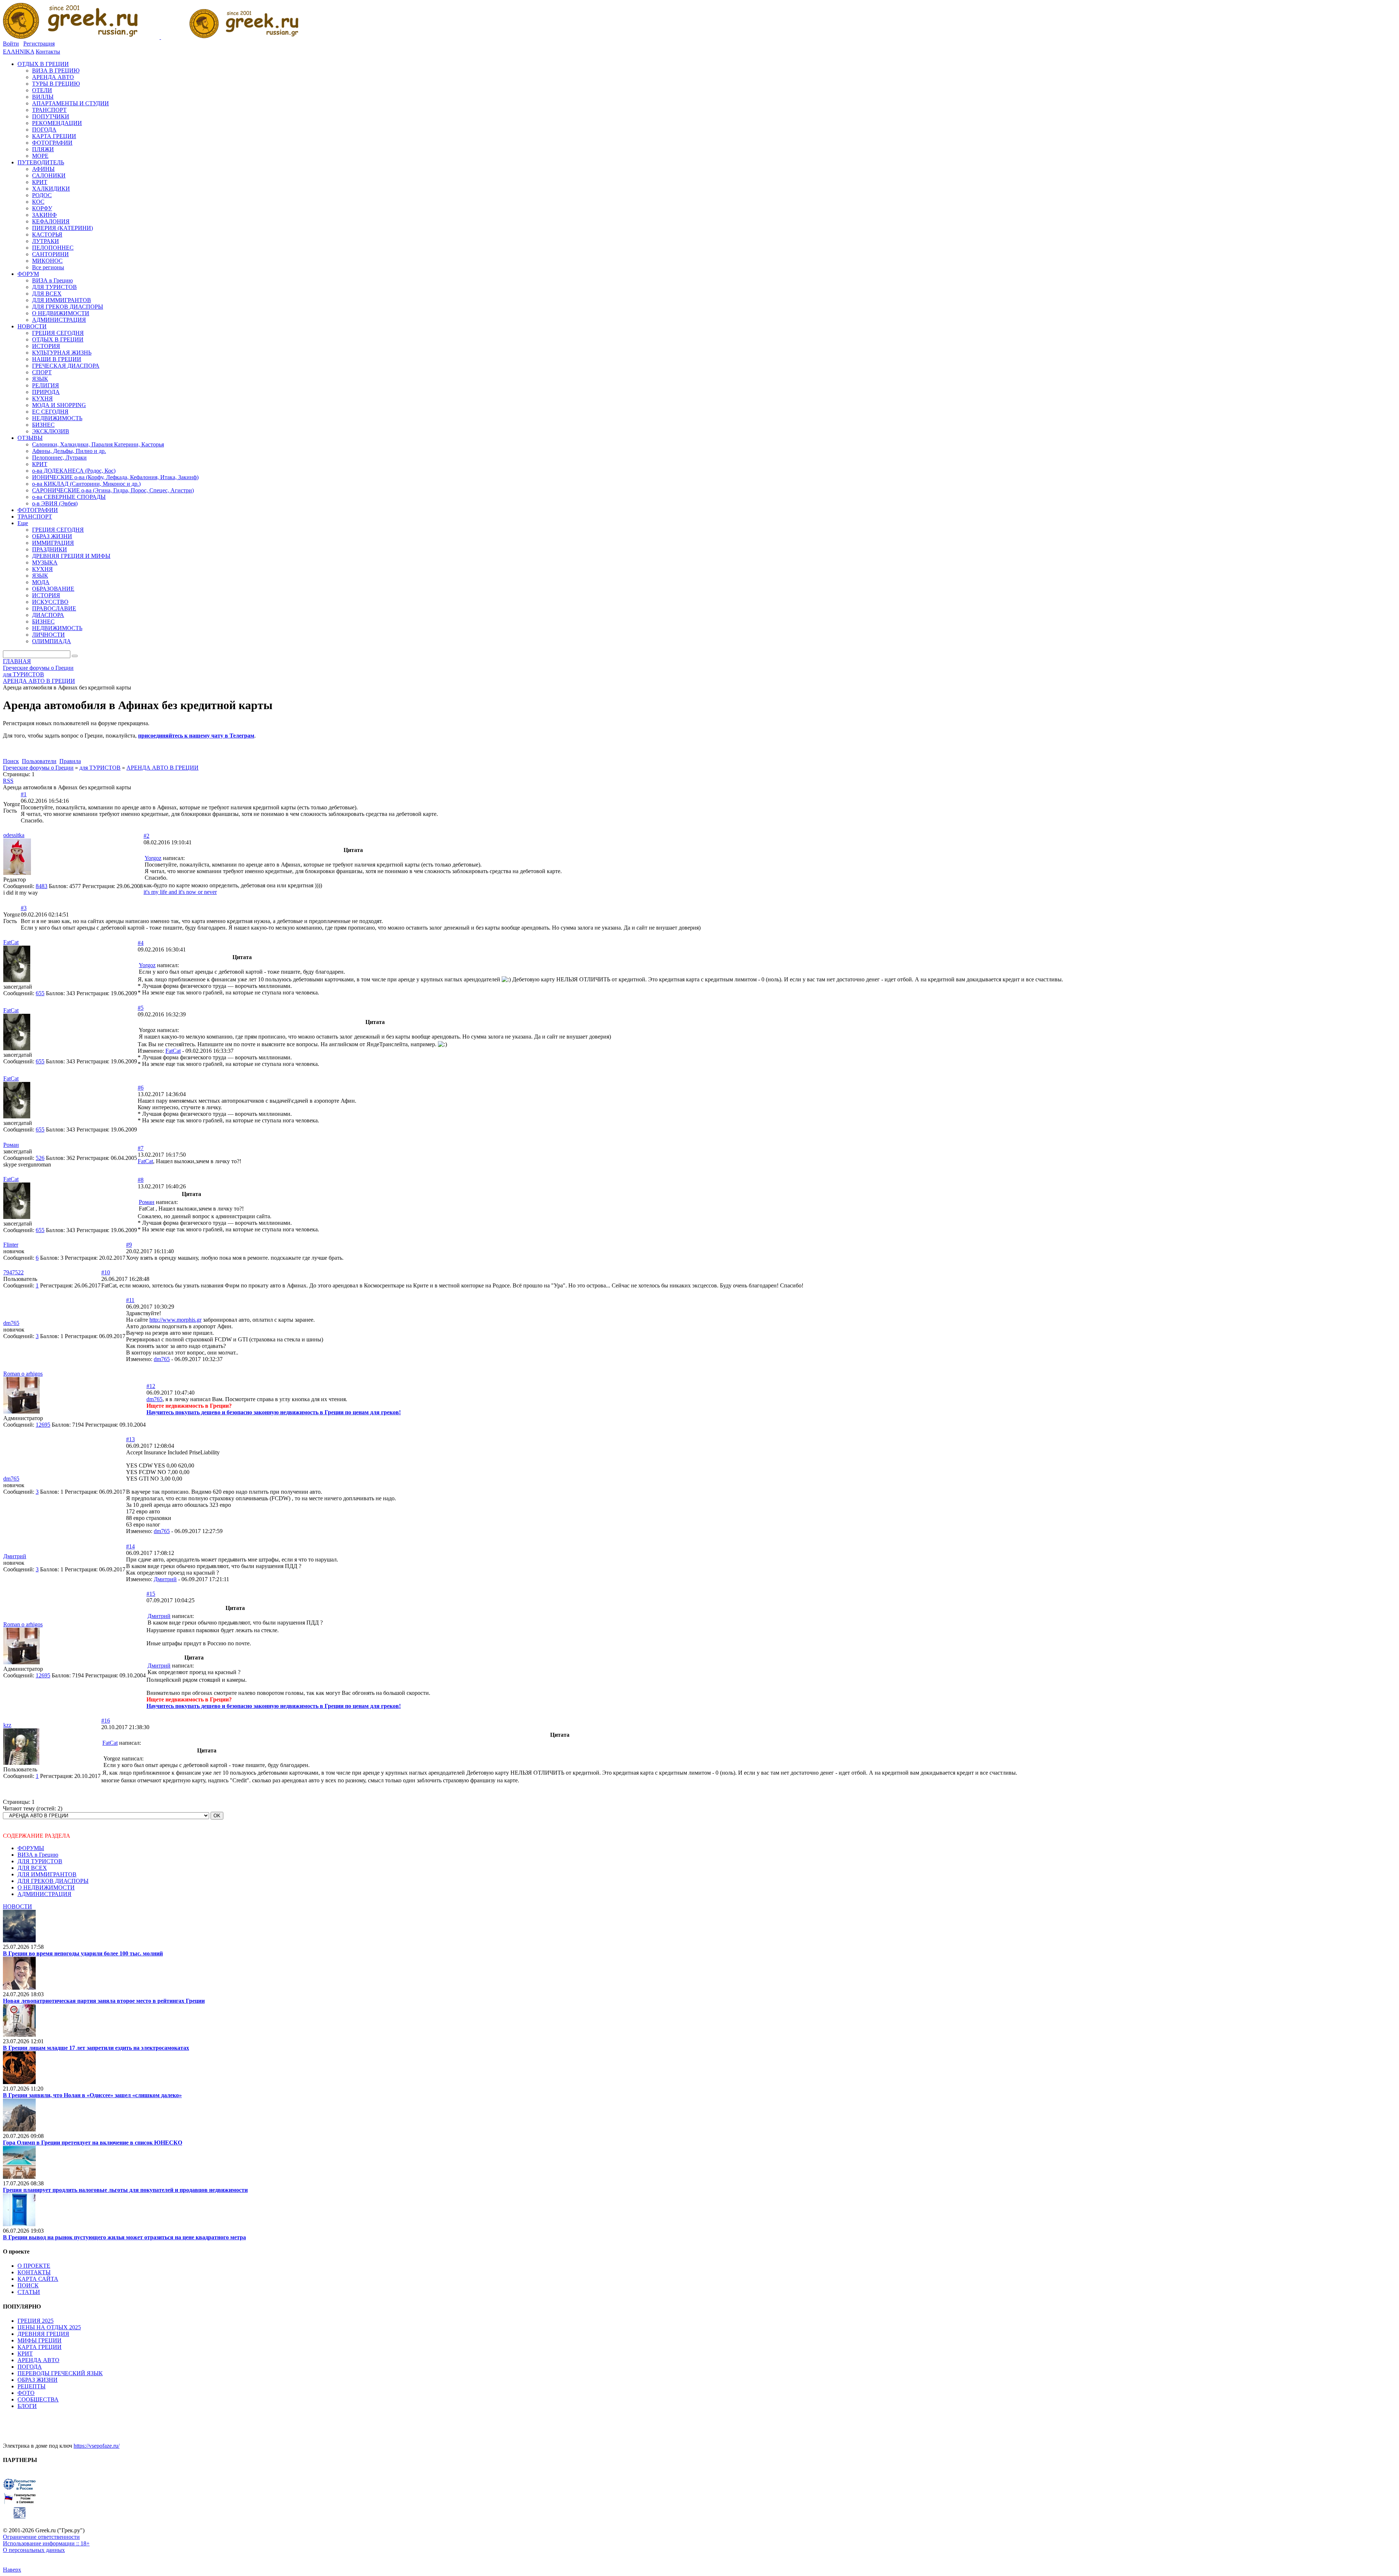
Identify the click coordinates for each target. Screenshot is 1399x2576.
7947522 (13, 1272)
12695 (43, 1425)
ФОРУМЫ (31, 1848)
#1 (24, 794)
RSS (8, 781)
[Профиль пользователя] (17, 873)
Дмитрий (15, 1556)
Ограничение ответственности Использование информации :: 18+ (46, 2540)
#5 (141, 1008)
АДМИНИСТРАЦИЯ (44, 1894)
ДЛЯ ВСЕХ (32, 1868)
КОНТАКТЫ (34, 2272)
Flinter (11, 1245)
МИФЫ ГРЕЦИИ (40, 2340)
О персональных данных (34, 2550)
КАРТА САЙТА (38, 2279)
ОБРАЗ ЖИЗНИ (38, 2380)
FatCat (11, 942)
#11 (130, 1300)
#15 (151, 1594)
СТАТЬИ (29, 2292)
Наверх (12, 2570)
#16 (106, 1721)
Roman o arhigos (23, 1374)
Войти (11, 44)
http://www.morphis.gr (175, 1320)
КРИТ (25, 2354)
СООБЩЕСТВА (38, 2399)
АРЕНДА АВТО (38, 2360)
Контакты (48, 52)
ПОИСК (28, 2285)
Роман (11, 1145)
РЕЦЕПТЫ (32, 2386)
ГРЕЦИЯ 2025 (36, 2321)
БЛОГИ (27, 2406)
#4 (141, 943)
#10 (106, 1272)
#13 (130, 1439)
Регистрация (39, 44)
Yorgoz (153, 858)
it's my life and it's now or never (180, 892)
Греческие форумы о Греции (38, 768)
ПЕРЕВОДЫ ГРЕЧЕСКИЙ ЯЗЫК (60, 2373)
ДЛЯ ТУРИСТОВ (40, 1861)
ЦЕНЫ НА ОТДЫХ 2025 (49, 2327)
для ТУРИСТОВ (100, 768)
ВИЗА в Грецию (38, 1855)
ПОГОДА (30, 2367)
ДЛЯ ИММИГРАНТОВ (47, 1874)
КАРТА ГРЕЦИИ (40, 2347)
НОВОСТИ (17, 1906)
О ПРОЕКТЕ (34, 2266)
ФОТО (26, 2393)
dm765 (11, 1323)
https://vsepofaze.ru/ (97, 2446)
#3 (24, 908)
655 (40, 993)
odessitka (14, 835)
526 (40, 1158)
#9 (129, 1245)
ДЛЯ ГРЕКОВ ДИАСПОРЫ (53, 1881)
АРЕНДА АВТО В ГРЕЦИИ (162, 768)
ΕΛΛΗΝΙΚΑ (19, 52)
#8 (141, 1180)
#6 (141, 1088)
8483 (42, 886)
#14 (130, 1546)
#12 (151, 1386)
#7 (141, 1148)
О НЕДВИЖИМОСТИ (46, 1887)
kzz (7, 1725)
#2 (146, 836)
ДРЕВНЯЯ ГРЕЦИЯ (43, 2334)
